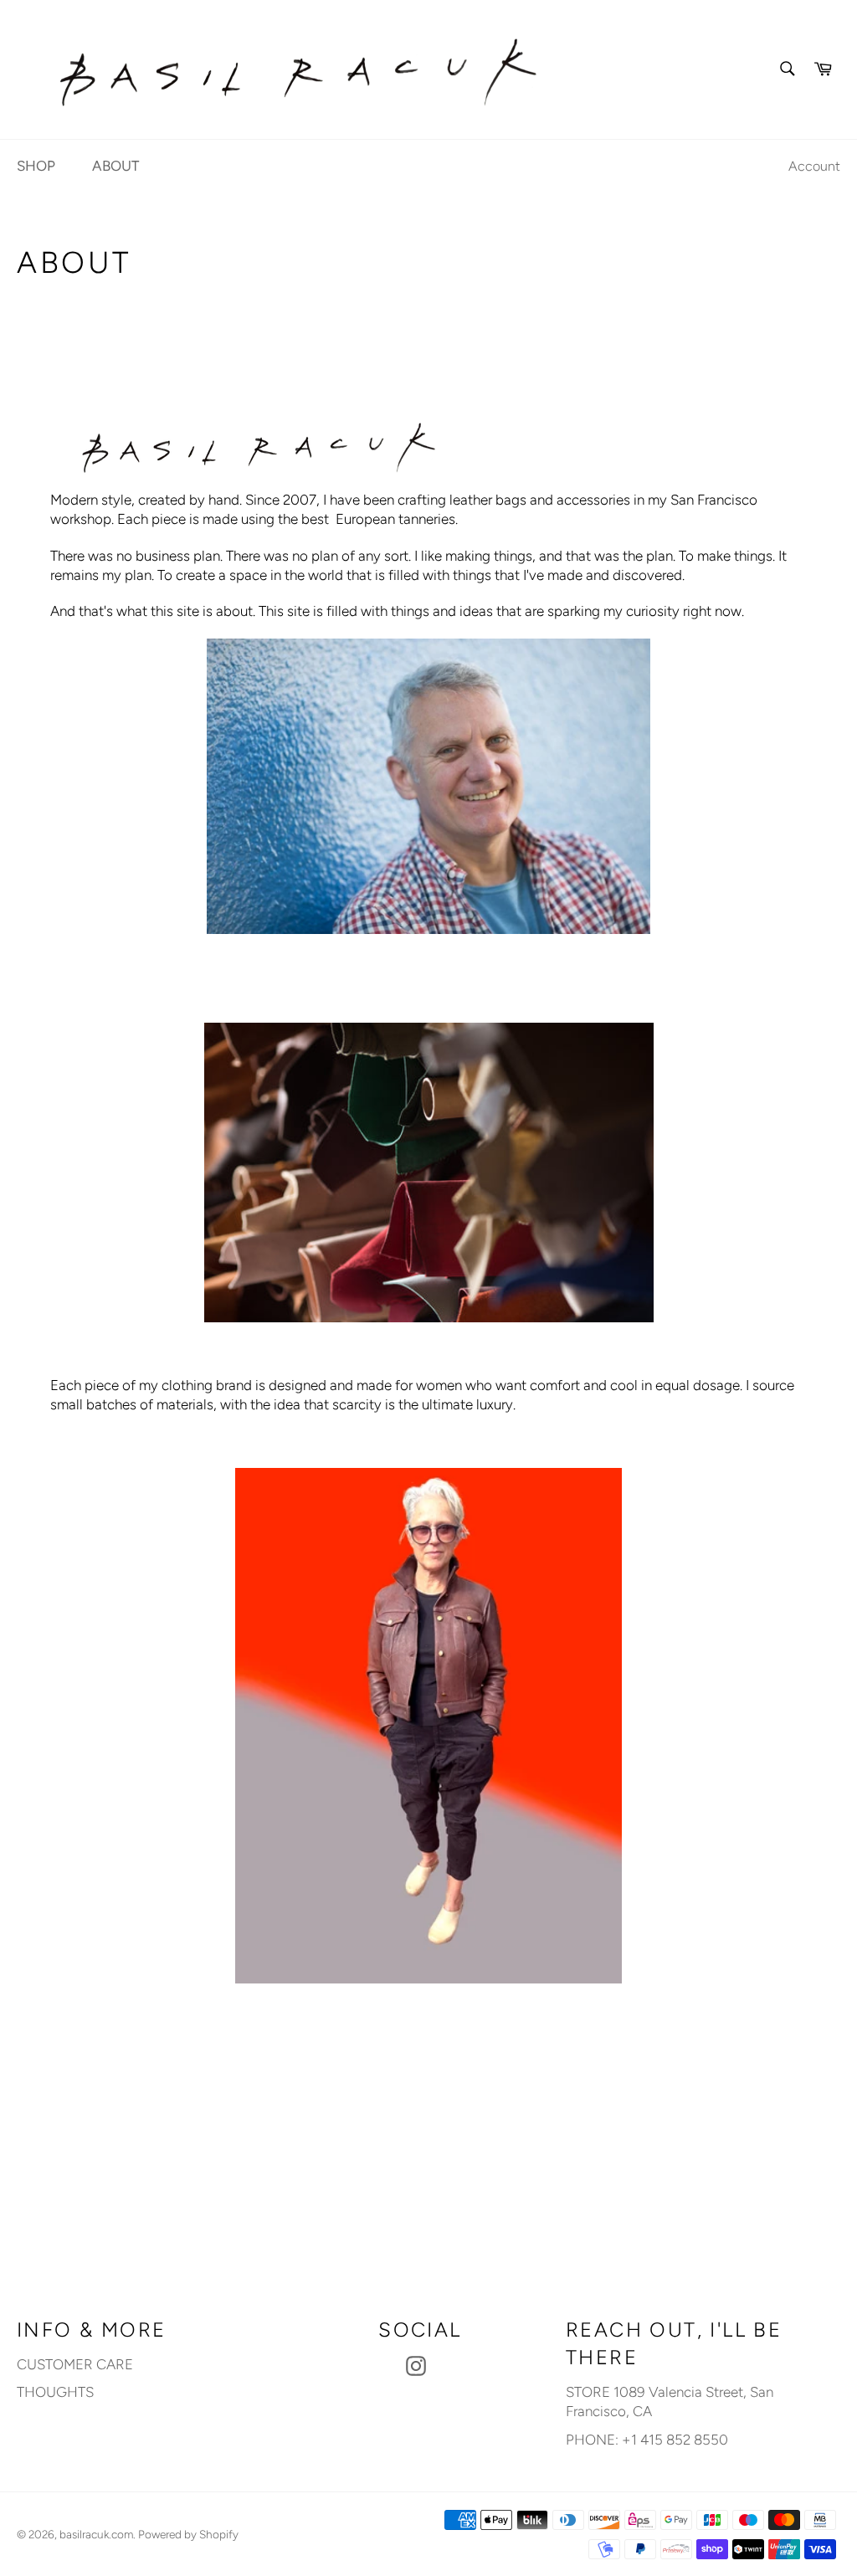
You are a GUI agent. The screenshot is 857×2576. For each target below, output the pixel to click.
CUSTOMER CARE (75, 2364)
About (115, 166)
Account (814, 166)
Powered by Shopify (188, 2534)
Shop (36, 166)
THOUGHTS (55, 2392)
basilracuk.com (96, 2534)
